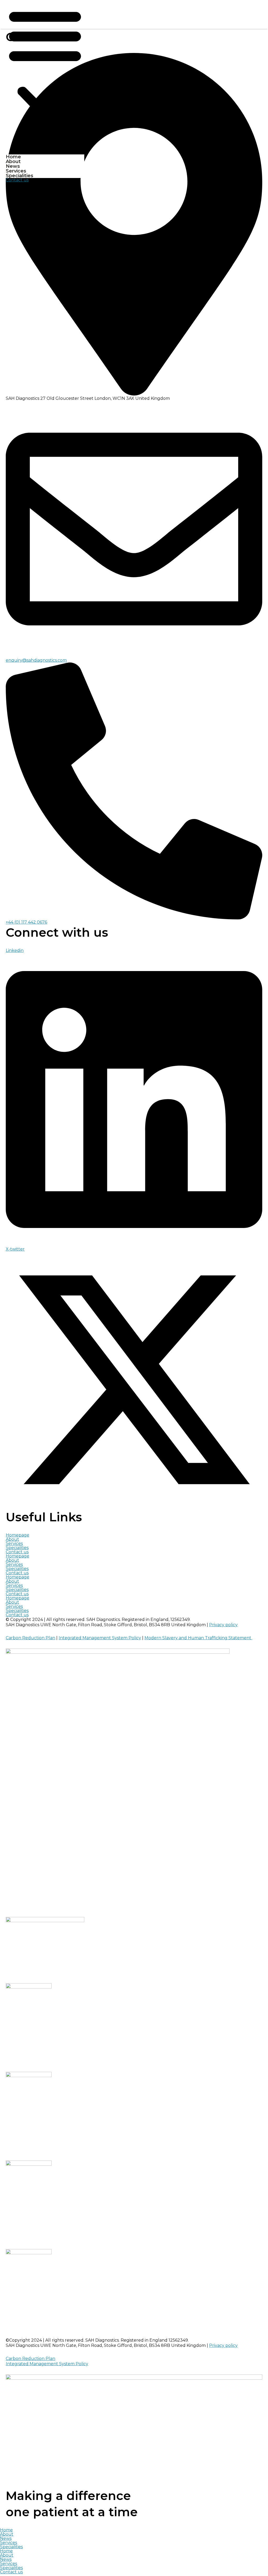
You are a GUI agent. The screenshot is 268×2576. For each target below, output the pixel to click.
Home (13, 157)
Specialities (19, 176)
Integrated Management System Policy (100, 1638)
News (13, 166)
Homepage (18, 1535)
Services (16, 171)
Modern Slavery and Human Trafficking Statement (198, 1638)
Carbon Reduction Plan (30, 1638)
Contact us (17, 1552)
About (13, 161)
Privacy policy (223, 1625)
